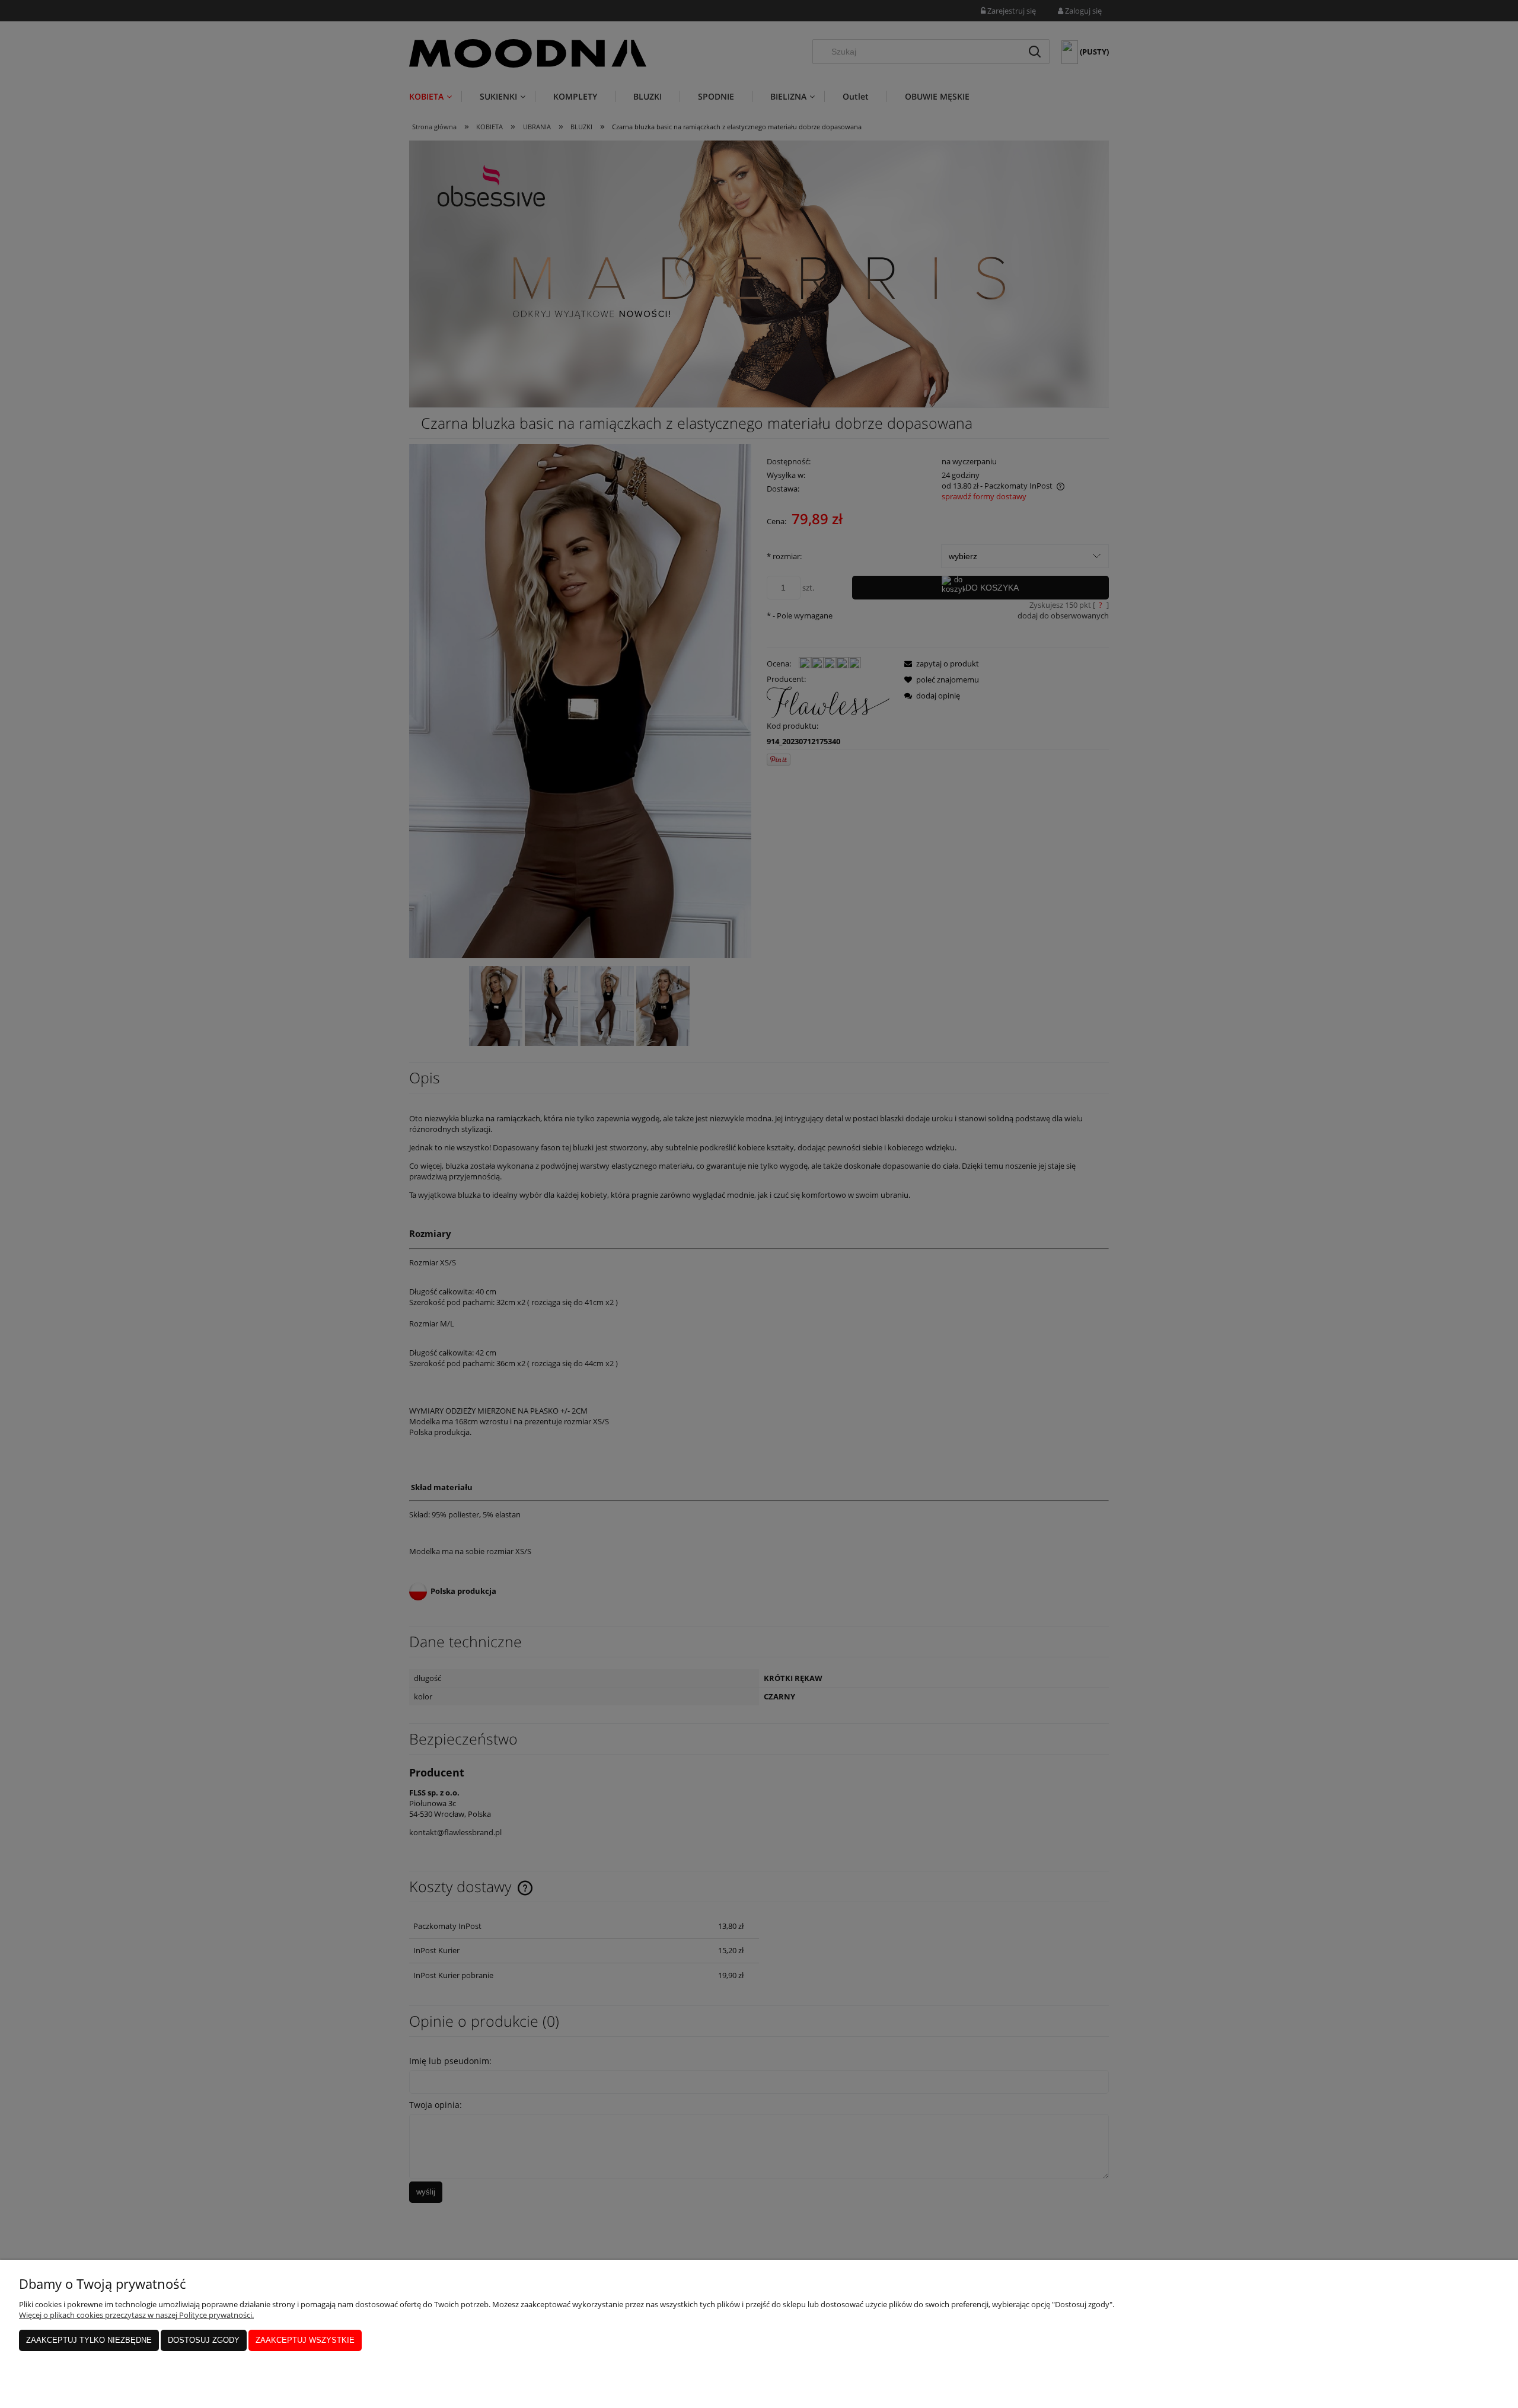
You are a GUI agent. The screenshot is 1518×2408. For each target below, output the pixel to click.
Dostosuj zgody (204, 2340)
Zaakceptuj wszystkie (305, 2340)
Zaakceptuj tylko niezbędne (89, 2340)
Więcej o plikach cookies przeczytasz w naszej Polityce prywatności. (136, 2315)
